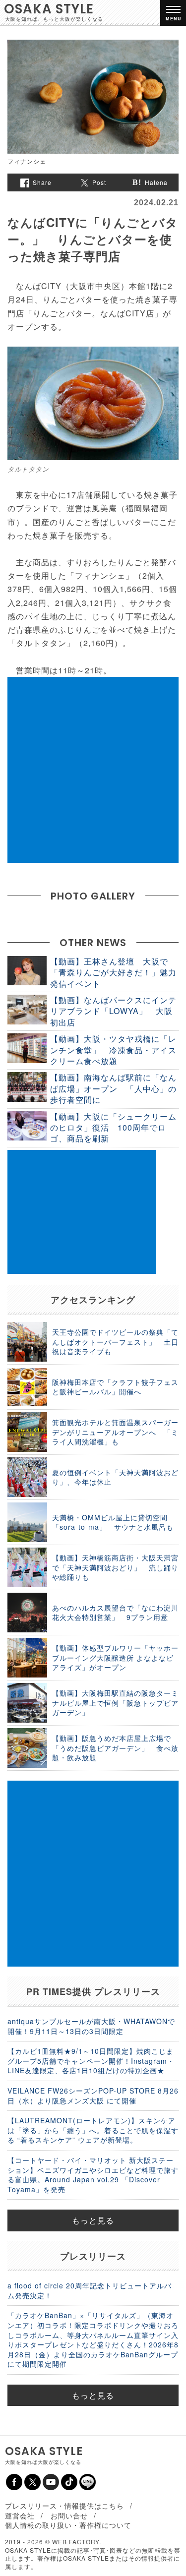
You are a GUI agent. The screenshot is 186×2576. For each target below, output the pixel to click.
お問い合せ (69, 2516)
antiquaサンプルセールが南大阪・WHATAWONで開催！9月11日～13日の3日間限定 (91, 2026)
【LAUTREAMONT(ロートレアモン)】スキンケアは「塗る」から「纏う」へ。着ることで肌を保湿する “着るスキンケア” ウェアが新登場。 (93, 2130)
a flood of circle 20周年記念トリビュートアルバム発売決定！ (90, 2290)
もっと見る (93, 2220)
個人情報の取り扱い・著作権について (68, 2525)
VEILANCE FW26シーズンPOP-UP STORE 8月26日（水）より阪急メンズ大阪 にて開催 (93, 2096)
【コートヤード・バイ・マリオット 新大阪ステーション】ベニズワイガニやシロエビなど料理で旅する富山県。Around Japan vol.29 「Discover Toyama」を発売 (93, 2175)
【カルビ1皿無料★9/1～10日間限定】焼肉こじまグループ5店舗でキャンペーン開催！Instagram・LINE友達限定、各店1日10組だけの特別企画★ (91, 2061)
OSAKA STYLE (49, 9)
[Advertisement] (93, 770)
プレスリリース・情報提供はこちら (64, 2506)
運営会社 (20, 2516)
